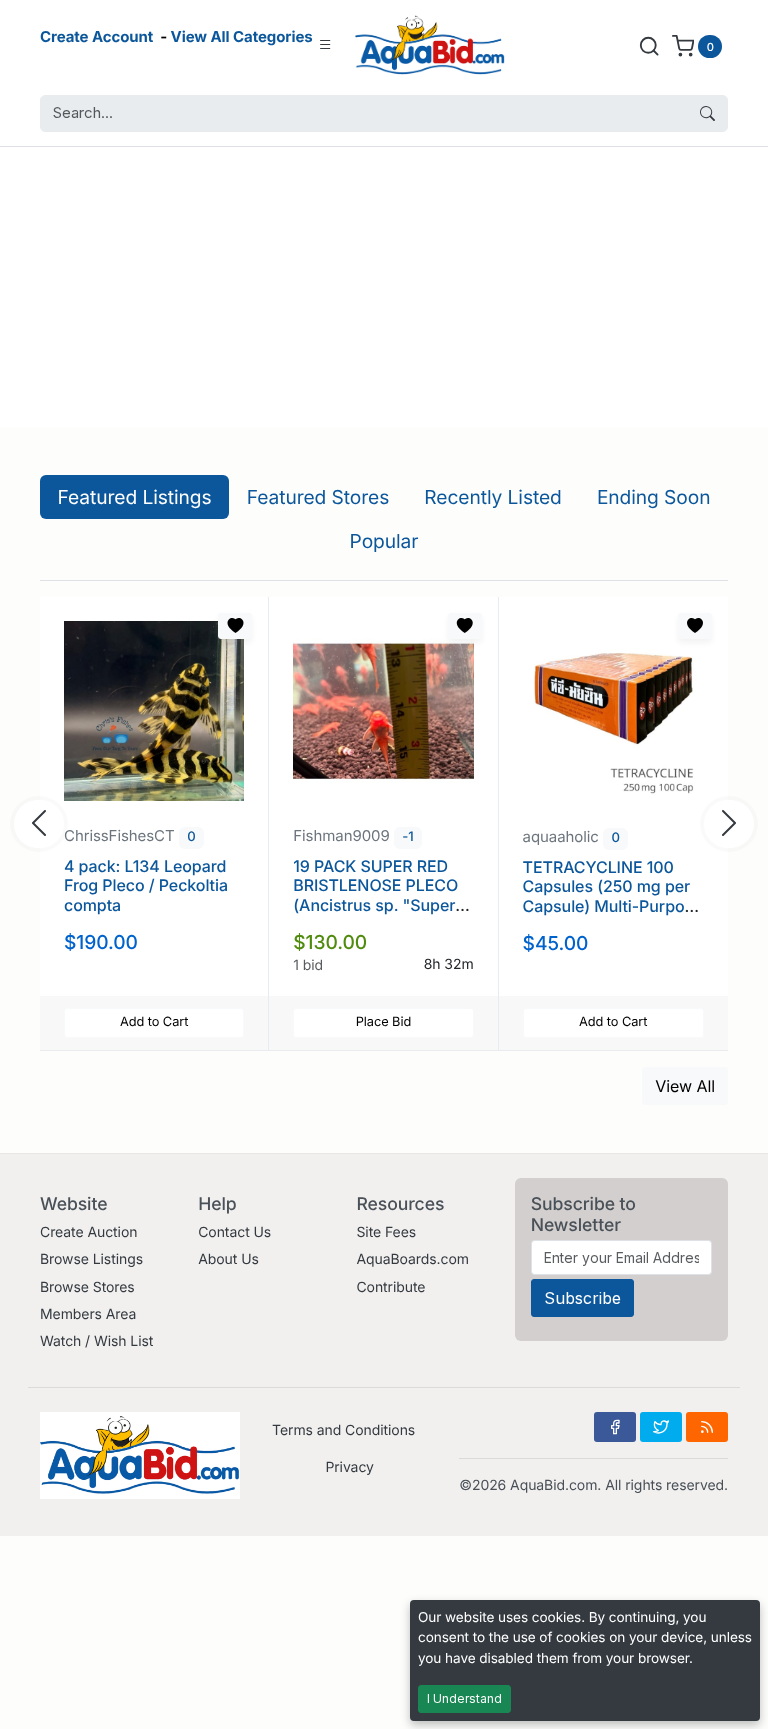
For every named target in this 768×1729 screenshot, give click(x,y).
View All (685, 1086)
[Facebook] (615, 1427)
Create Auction (88, 1232)
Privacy (349, 1467)
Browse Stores (87, 1287)
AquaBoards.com (412, 1259)
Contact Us (234, 1232)
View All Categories (242, 36)
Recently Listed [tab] (492, 497)
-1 (407, 837)
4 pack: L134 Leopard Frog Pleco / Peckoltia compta (146, 885)
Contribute (390, 1287)
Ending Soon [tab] (654, 497)
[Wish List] (235, 626)
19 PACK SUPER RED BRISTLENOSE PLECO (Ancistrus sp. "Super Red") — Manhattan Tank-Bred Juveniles (375, 904)
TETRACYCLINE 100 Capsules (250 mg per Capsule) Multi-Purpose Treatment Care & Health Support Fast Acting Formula (613, 915)
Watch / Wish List (96, 1341)
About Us (228, 1259)
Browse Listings (91, 1259)
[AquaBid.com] (430, 45)
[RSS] (707, 1427)
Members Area (88, 1314)
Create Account (96, 36)
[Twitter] (661, 1427)
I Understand (464, 1698)
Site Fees (386, 1232)
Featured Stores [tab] (318, 497)
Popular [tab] (384, 541)
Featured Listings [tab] (135, 497)
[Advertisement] (384, 287)
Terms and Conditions (343, 1430)
